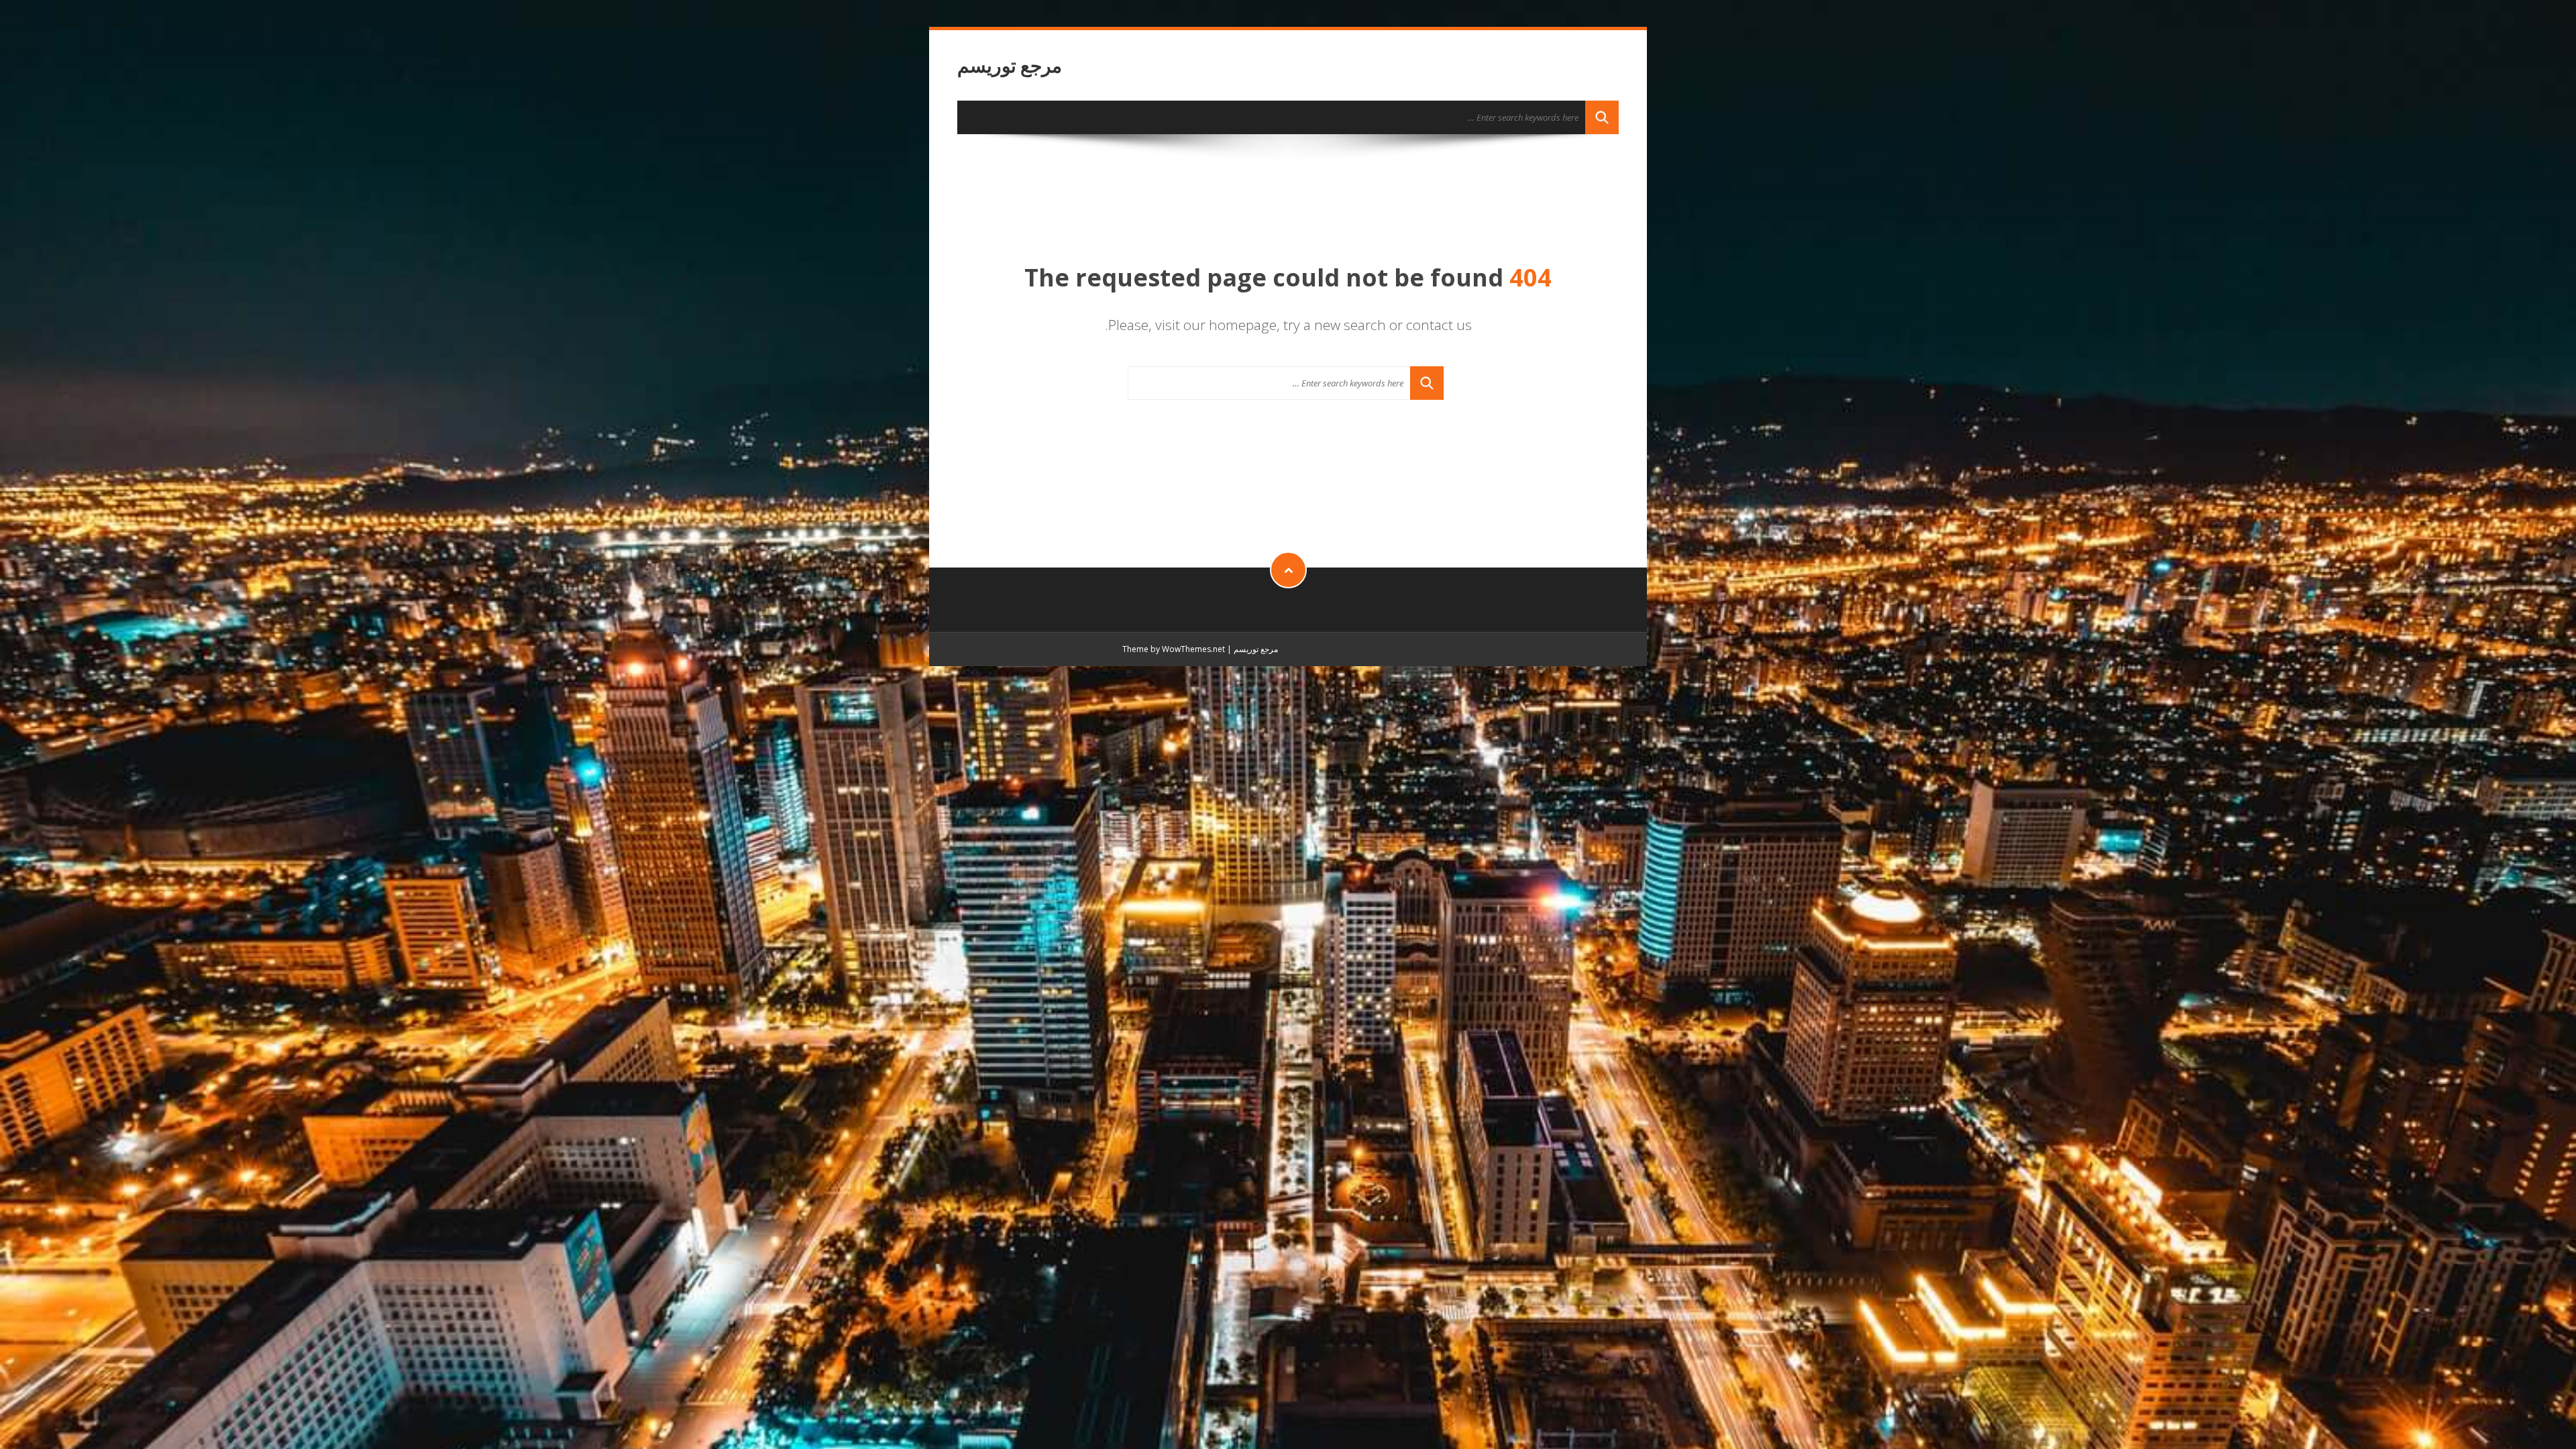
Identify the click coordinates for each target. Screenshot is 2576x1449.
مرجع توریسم (1010, 65)
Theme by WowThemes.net (1174, 649)
